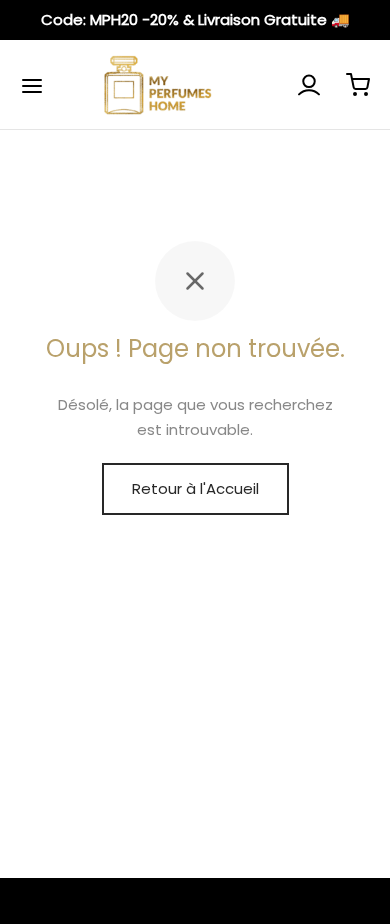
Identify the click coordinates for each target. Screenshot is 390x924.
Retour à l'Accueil (195, 488)
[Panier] (358, 85)
